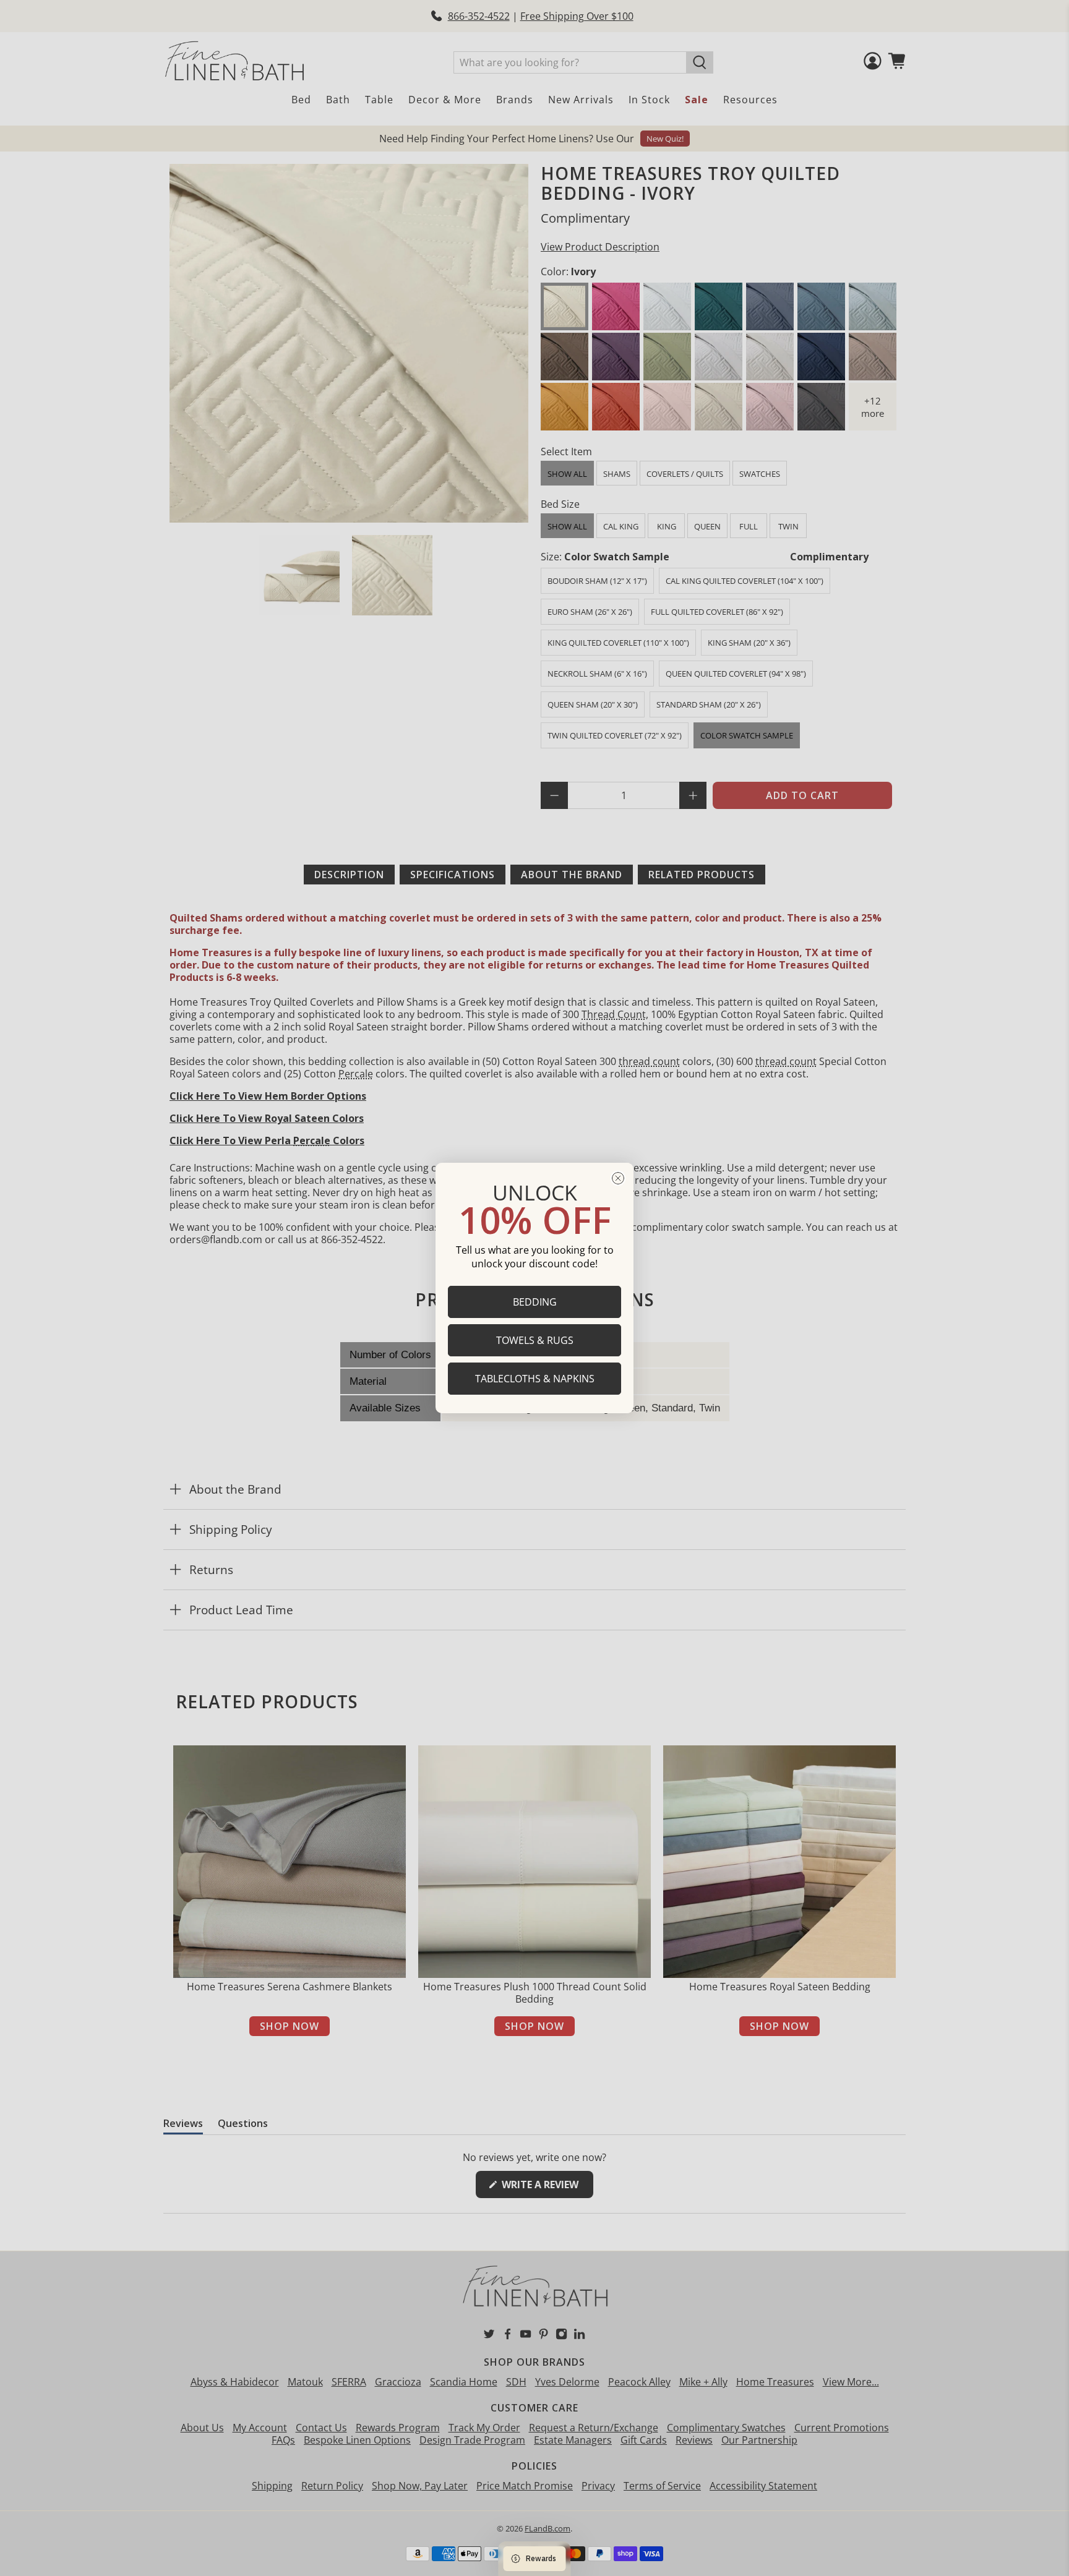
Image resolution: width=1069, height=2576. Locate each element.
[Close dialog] (618, 1178)
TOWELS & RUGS (535, 1340)
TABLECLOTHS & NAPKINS (535, 1379)
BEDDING (535, 1302)
